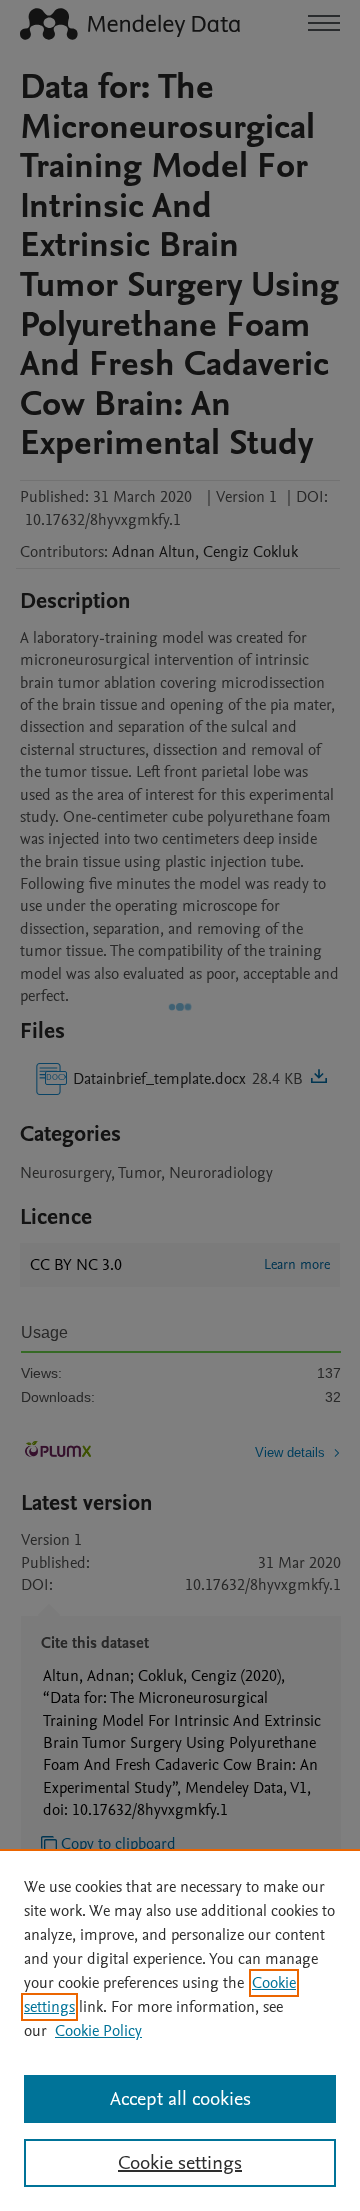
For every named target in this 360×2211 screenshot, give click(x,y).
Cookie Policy (98, 2031)
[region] (180, 2030)
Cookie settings (180, 2163)
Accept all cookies (180, 2099)
